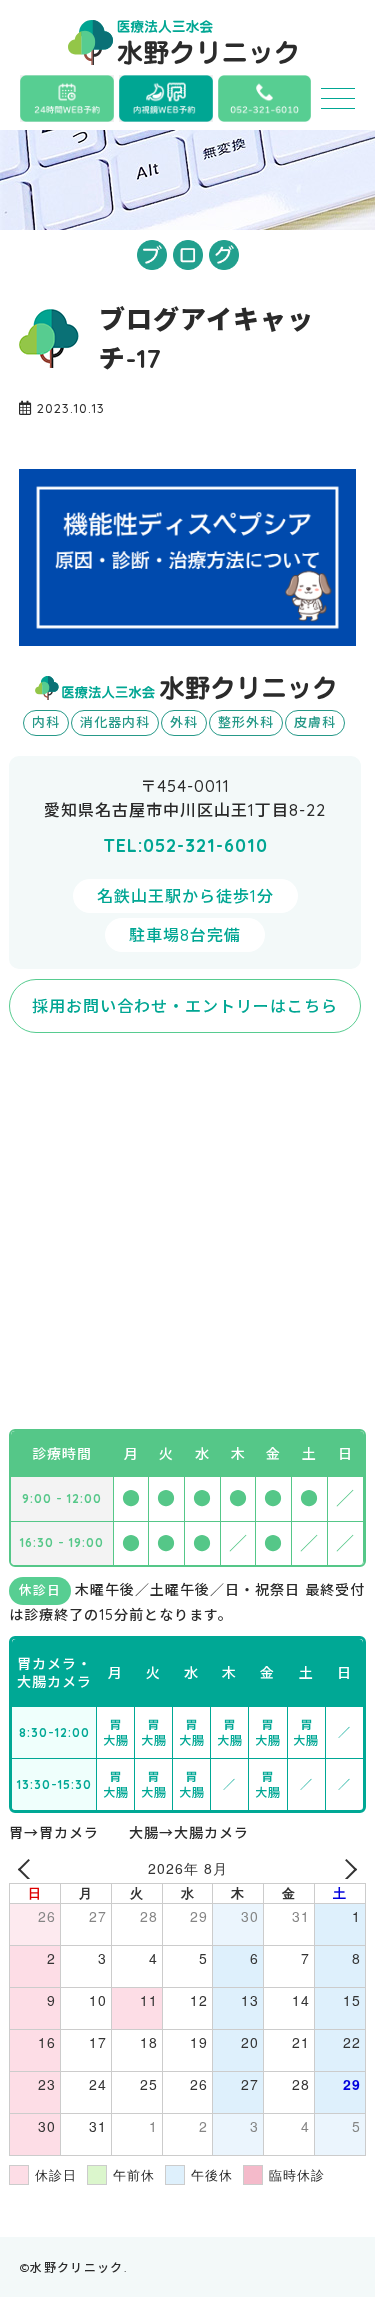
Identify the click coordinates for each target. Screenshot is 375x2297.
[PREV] (28, 1868)
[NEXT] (347, 1868)
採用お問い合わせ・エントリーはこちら (185, 1006)
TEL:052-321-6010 (185, 845)
